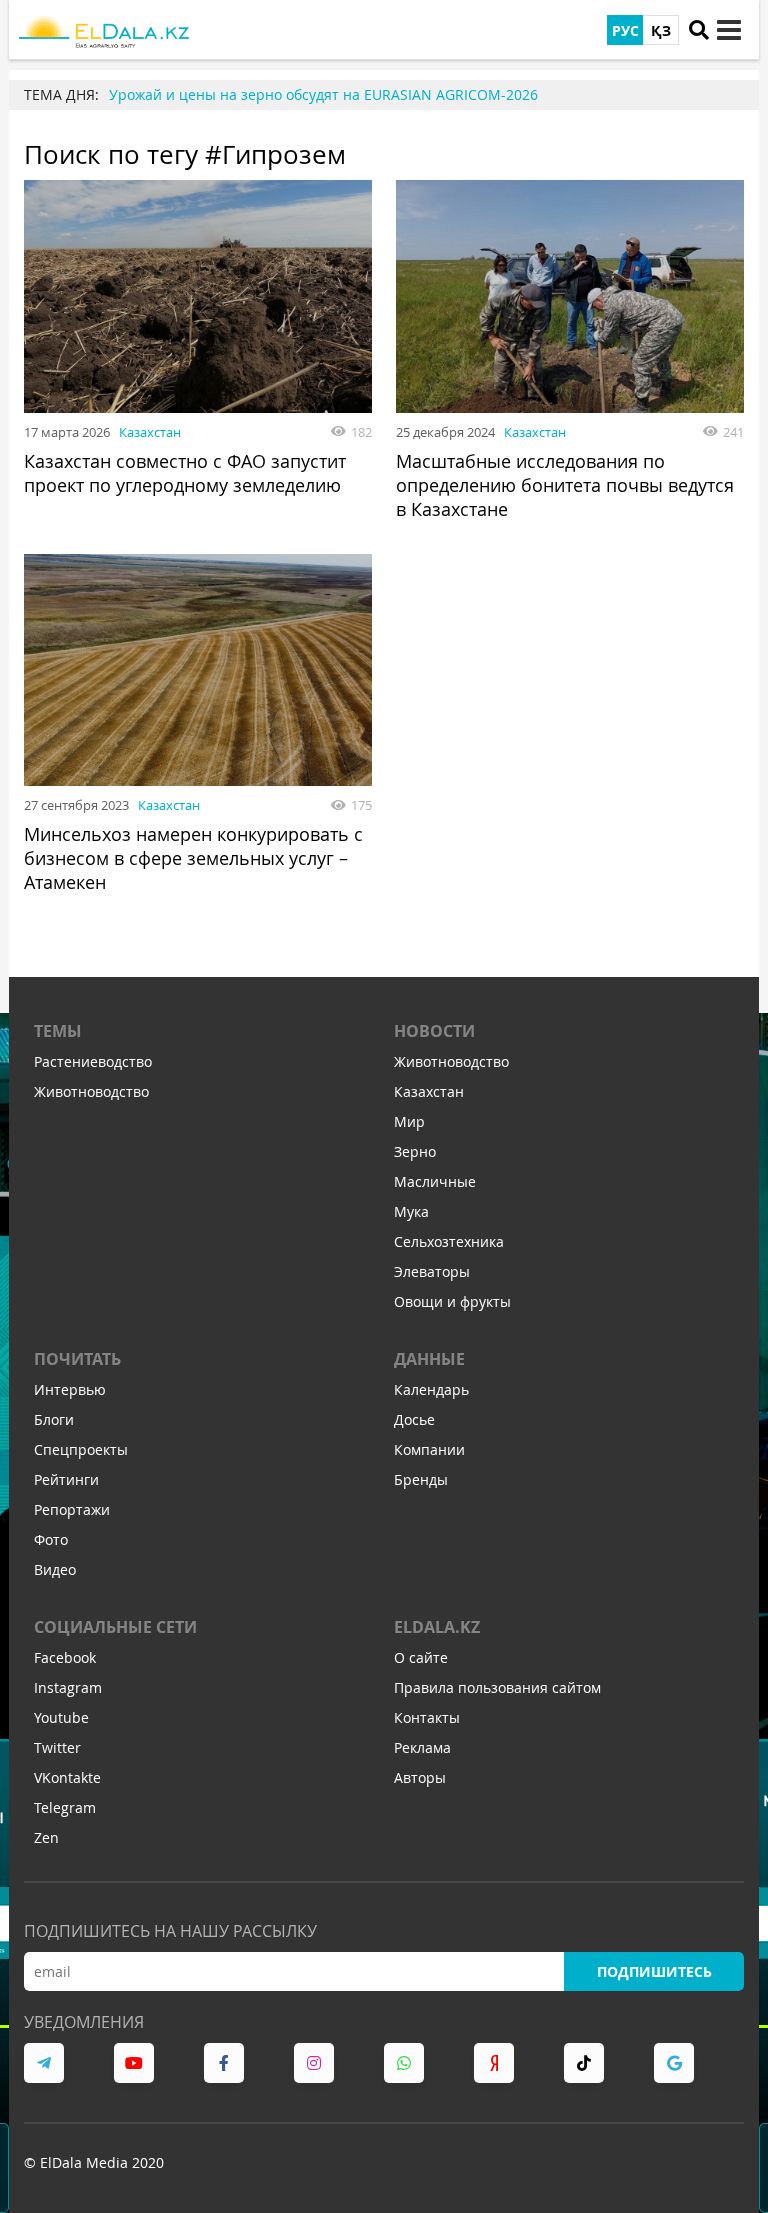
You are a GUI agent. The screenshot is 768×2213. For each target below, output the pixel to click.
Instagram (68, 1687)
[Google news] (674, 2063)
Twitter (57, 1747)
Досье (414, 1419)
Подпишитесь (654, 1971)
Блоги (54, 1419)
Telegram (65, 1807)
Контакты (427, 1717)
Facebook (65, 1657)
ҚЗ (661, 30)
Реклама (422, 1747)
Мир (409, 1121)
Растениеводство (93, 1061)
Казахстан (150, 432)
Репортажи (72, 1509)
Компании (429, 1449)
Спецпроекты (81, 1449)
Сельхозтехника (449, 1241)
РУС (625, 30)
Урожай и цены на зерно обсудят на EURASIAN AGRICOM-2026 (323, 94)
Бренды (421, 1479)
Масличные (435, 1181)
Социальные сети (115, 1627)
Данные (429, 1359)
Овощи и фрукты (452, 1301)
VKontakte (67, 1777)
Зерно (415, 1151)
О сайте (421, 1657)
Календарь (431, 1389)
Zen (46, 1837)
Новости (434, 1031)
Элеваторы (432, 1271)
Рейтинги (66, 1479)
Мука (411, 1211)
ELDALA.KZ (437, 1627)
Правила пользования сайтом (497, 1687)
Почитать (77, 1359)
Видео (55, 1569)
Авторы (420, 1777)
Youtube (61, 1717)
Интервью (70, 1389)
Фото (51, 1539)
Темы (58, 1031)
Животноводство (91, 1091)
